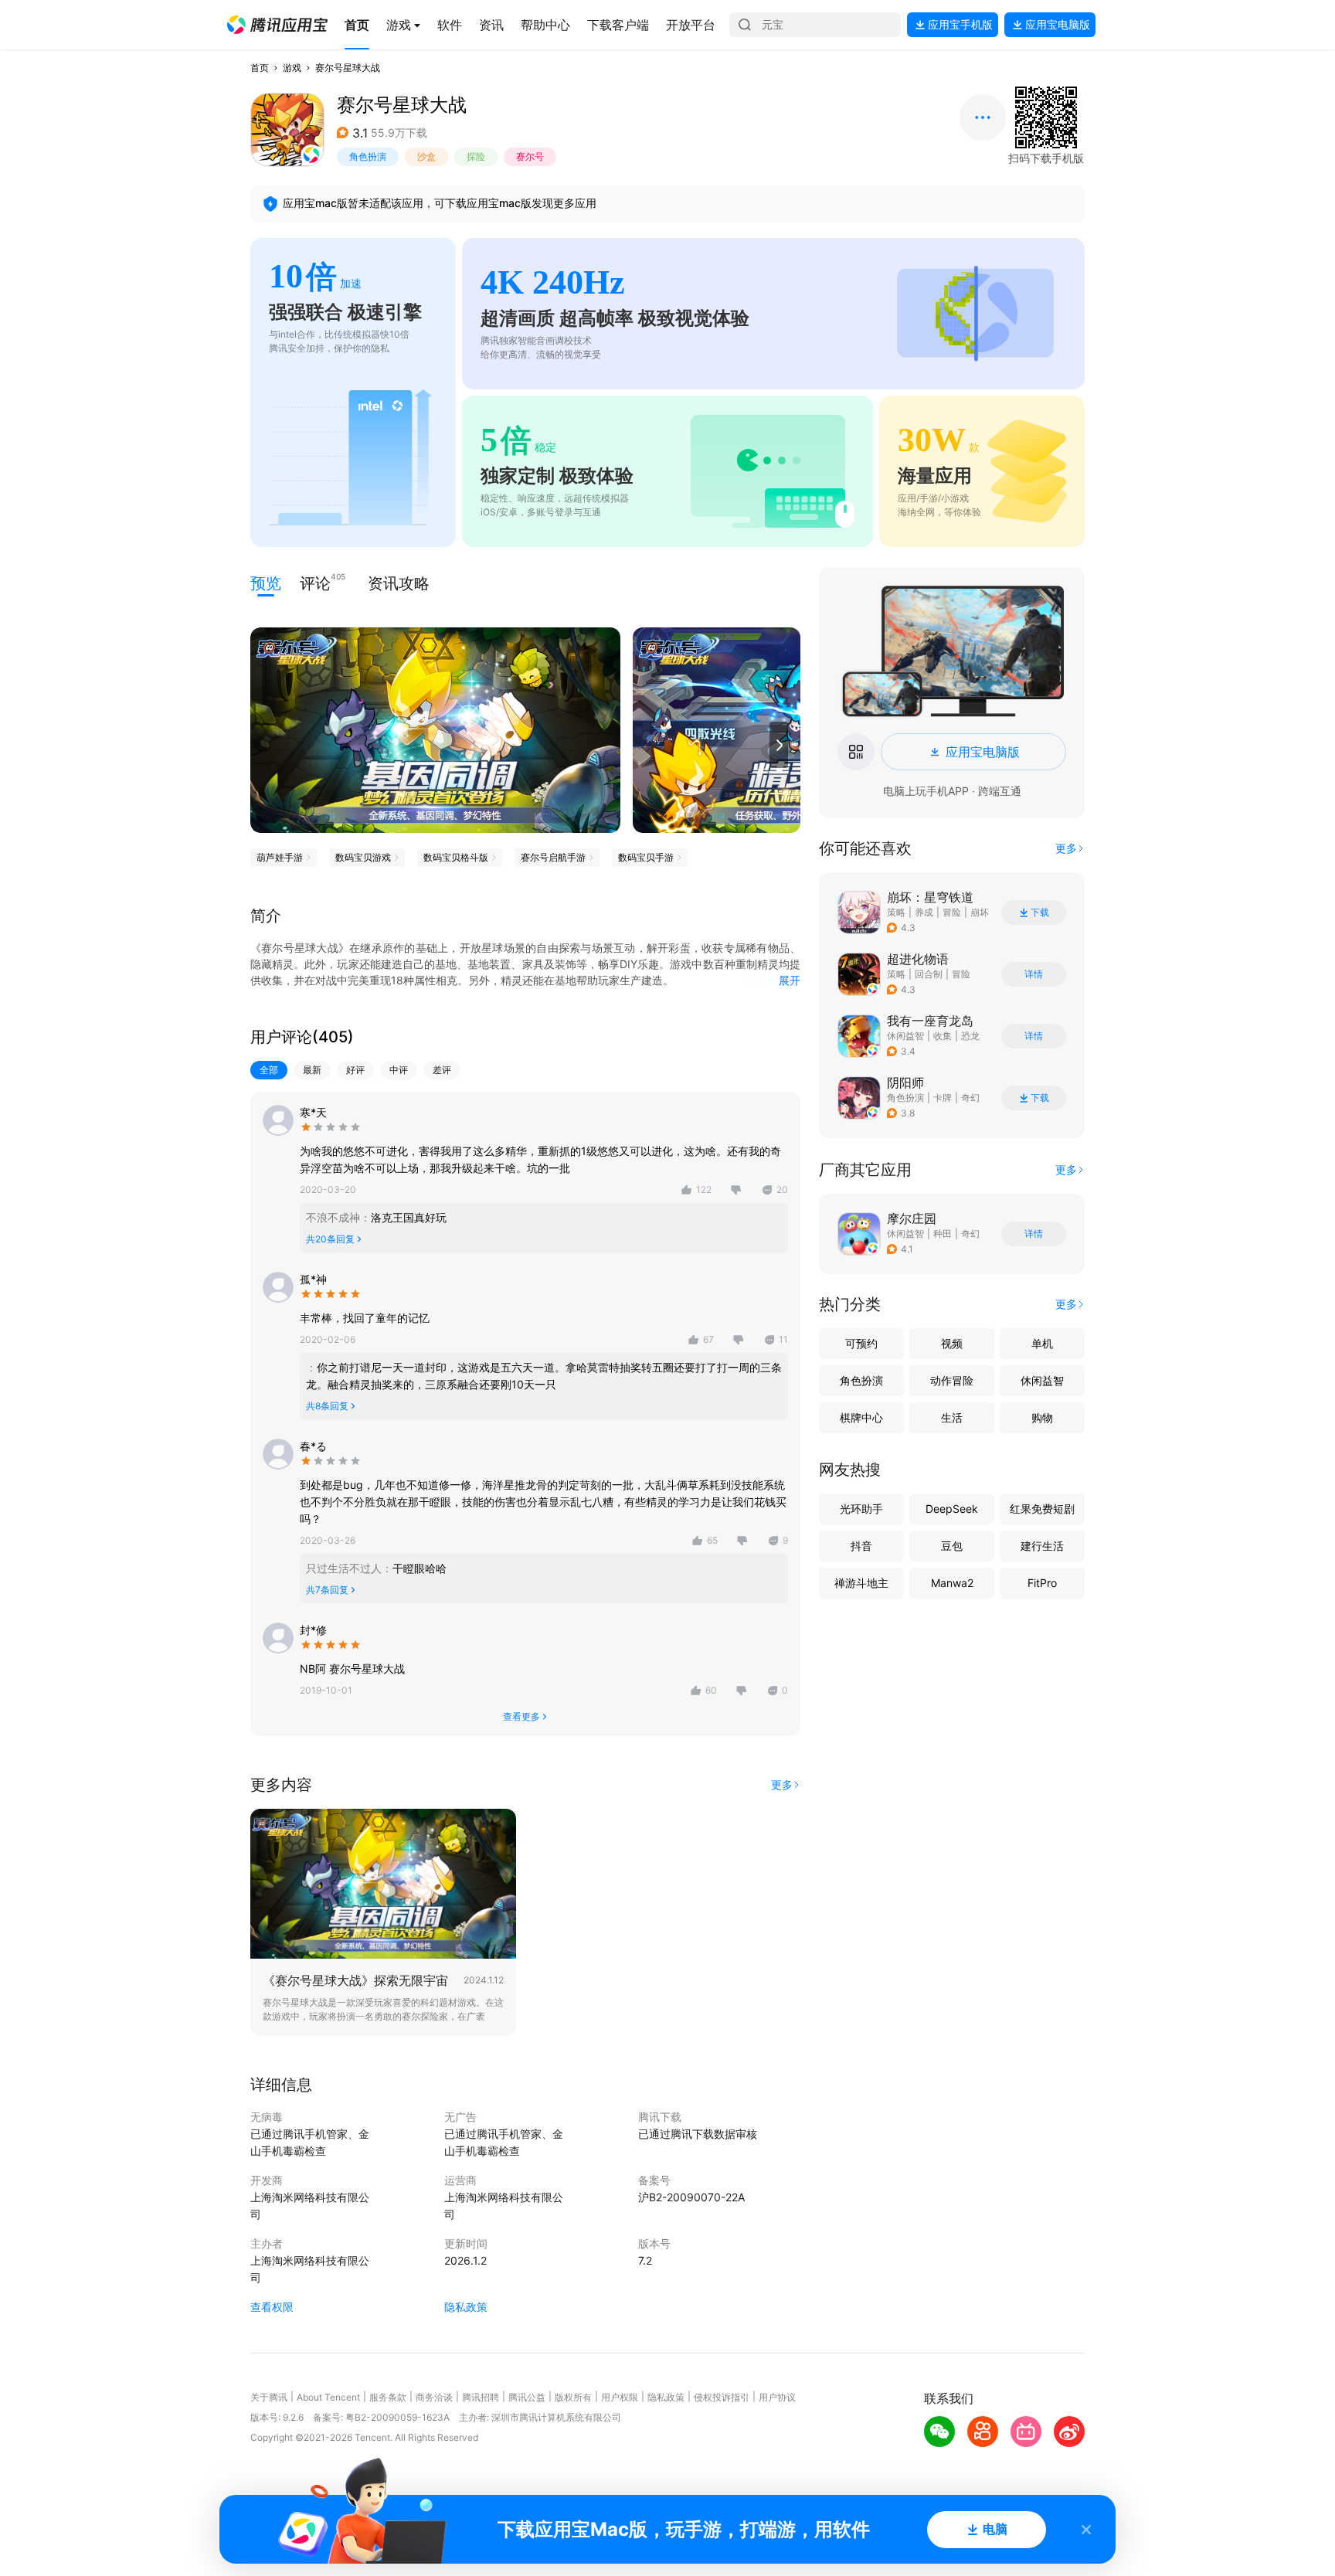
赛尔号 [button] (530, 156)
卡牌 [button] (943, 1098)
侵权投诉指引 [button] (722, 2397)
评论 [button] (315, 582)
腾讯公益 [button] (527, 2397)
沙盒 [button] (426, 156)
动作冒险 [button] (952, 1380)
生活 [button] (952, 1417)
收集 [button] (943, 1036)
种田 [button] (943, 1234)
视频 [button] (952, 1343)
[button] (277, 25)
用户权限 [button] (620, 2397)
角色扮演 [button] (368, 156)
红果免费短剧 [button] (1042, 1509)
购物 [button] (1042, 1417)
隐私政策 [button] (466, 2307)
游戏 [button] (292, 68)
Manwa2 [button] (952, 1583)
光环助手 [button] (861, 1509)
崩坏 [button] (980, 912)
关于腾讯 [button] (269, 2397)
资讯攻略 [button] (399, 583)
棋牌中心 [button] (861, 1417)
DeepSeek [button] (952, 1509)
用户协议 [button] (777, 2397)
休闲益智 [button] (905, 1036)
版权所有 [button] (573, 2397)
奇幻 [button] (970, 1098)
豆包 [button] (952, 1546)
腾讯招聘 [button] (481, 2397)
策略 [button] (896, 912)
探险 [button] (476, 156)
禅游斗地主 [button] (861, 1583)
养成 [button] (924, 912)
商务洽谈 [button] (434, 2397)
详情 (1034, 974)
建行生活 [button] (1042, 1546)
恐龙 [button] (970, 1036)
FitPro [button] (1042, 1583)
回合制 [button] (929, 974)
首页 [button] (260, 68)
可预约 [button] (861, 1343)
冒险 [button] (952, 912)
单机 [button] (1042, 1343)
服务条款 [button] (388, 2397)
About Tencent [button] (328, 2397)
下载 (1040, 912)
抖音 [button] (861, 1546)
